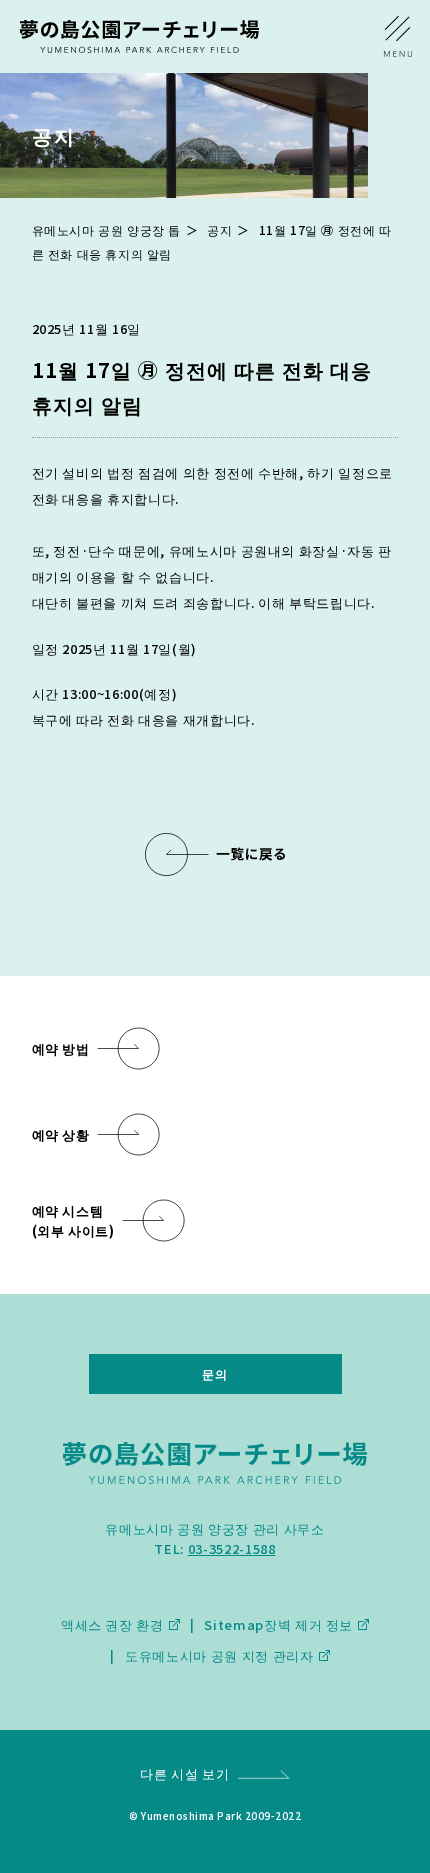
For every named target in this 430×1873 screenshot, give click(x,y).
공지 (219, 229)
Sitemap (234, 1624)
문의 (214, 1373)
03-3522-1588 (232, 1548)
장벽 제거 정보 (308, 1624)
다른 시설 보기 (184, 1773)
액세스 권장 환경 (112, 1624)
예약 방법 (61, 1048)
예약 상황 (61, 1134)
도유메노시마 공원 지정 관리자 (219, 1655)
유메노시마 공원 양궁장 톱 (106, 229)
